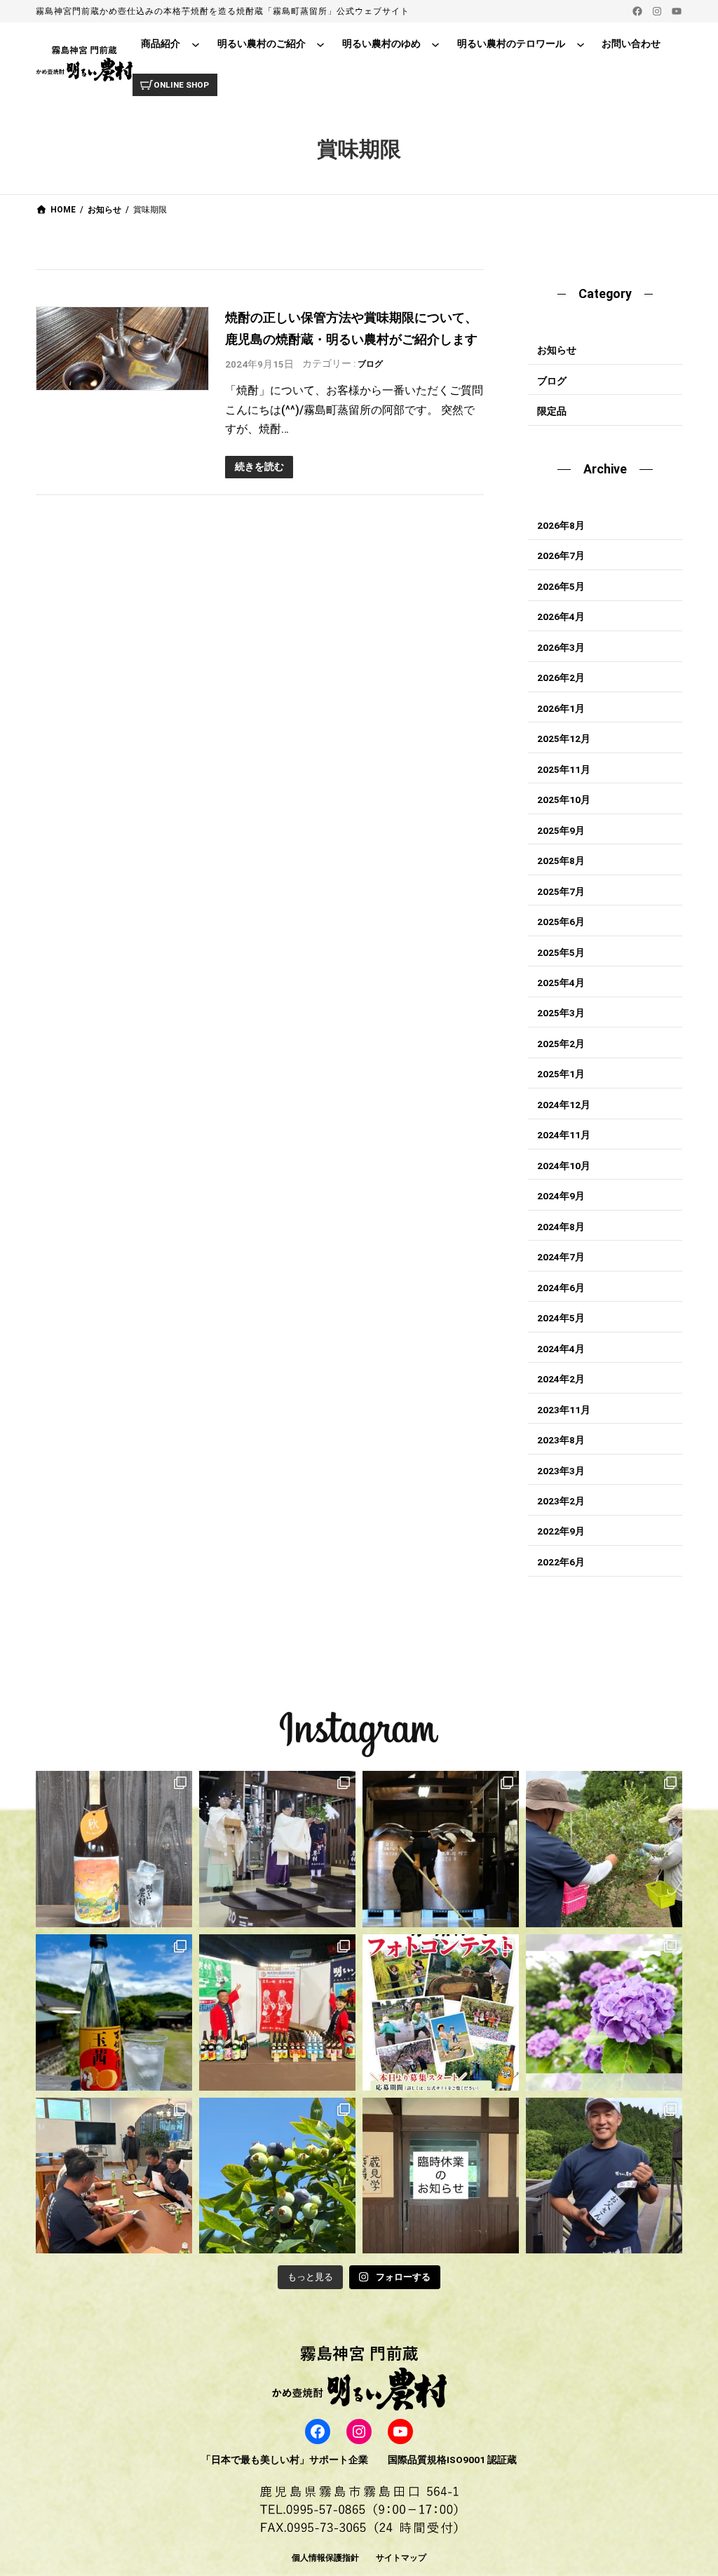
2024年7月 (561, 1257)
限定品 (552, 411)
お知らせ (557, 350)
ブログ (370, 364)
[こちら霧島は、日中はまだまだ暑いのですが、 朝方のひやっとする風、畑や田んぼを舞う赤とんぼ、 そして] (114, 1849)
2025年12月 (564, 739)
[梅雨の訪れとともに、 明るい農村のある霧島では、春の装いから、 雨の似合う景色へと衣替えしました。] (604, 2012)
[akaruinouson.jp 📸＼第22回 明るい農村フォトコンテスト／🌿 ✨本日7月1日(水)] (441, 2012)
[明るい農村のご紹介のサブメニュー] (320, 44)
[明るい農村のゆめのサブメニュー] (435, 44)
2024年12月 (564, 1105)
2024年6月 (561, 1288)
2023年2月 (561, 1501)
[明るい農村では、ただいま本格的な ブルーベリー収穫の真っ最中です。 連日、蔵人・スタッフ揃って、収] (604, 1849)
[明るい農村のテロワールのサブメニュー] (581, 44)
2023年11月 (564, 1410)
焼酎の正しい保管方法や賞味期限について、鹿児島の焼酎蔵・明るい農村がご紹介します (351, 328)
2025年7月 (561, 891)
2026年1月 (561, 708)
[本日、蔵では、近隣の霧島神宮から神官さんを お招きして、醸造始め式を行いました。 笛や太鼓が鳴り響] (277, 1849)
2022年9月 (561, 1531)
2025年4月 (561, 983)
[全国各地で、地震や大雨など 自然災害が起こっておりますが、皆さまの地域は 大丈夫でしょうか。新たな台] (277, 2012)
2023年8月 (561, 1440)
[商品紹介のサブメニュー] (196, 44)
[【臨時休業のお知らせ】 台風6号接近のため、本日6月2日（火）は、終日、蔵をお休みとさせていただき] (441, 2176)
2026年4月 (561, 616)
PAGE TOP (690, 2487)
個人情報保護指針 (325, 2558)
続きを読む (259, 466)
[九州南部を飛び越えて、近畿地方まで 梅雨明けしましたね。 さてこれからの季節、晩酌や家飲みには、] (114, 2012)
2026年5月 (561, 586)
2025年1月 (561, 1074)
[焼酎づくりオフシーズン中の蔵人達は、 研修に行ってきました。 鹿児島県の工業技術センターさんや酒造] (114, 2176)
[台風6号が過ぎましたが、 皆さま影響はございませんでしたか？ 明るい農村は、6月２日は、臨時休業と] (277, 2176)
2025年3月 (561, 1013)
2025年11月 (564, 769)
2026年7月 (561, 555)
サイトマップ (401, 2558)
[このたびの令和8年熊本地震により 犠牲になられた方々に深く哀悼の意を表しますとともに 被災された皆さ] (441, 1849)
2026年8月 (561, 525)
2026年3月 (561, 647)
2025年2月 (561, 1044)
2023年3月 (561, 1471)
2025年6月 (561, 922)
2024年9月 (561, 1196)
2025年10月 (564, 800)
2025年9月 (561, 830)
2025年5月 (561, 952)
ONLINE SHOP (181, 85)
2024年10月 (564, 1166)
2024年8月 (561, 1227)
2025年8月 (561, 861)
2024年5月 (561, 1318)
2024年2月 (561, 1379)
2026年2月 (561, 677)
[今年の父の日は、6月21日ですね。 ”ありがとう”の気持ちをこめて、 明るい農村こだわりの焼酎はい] (604, 2176)
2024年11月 (564, 1135)
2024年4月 (561, 1349)
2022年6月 (561, 1562)
